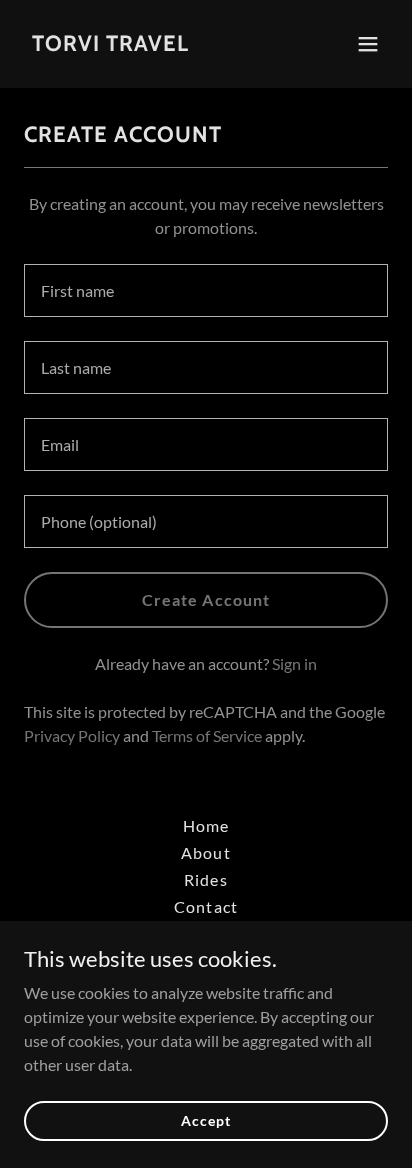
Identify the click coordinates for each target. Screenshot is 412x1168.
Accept (205, 1120)
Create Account (205, 599)
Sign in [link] (294, 663)
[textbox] (206, 290)
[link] (110, 44)
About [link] (205, 852)
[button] (368, 44)
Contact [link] (205, 906)
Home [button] (206, 825)
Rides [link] (205, 879)
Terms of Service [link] (207, 735)
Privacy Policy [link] (72, 735)
